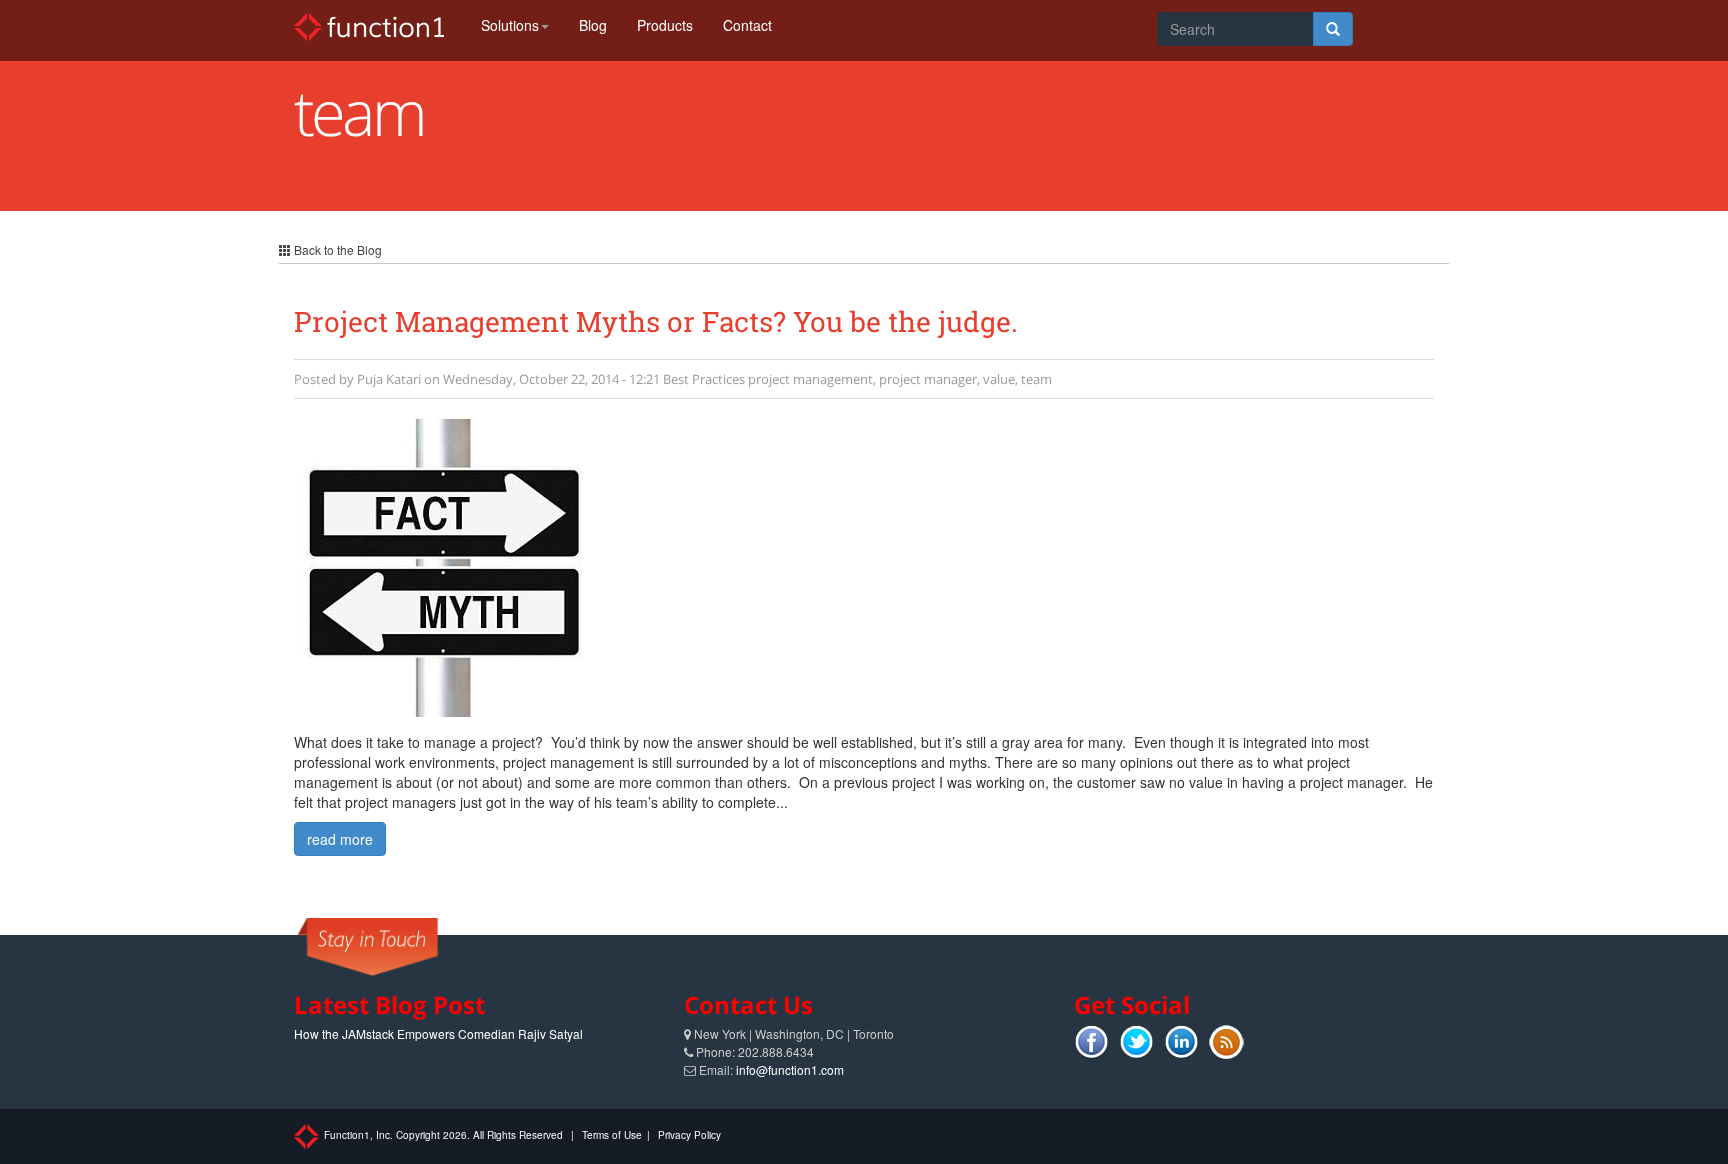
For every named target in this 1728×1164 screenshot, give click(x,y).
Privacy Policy (689, 1135)
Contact (747, 25)
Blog (593, 25)
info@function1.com (790, 1069)
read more (340, 839)
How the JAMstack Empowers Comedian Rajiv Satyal (438, 1033)
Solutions (510, 25)
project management (810, 379)
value (999, 379)
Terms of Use (612, 1135)
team (1036, 379)
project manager (928, 379)
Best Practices (704, 379)
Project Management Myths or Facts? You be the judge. (656, 321)
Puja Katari (389, 379)
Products (665, 25)
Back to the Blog (336, 249)
